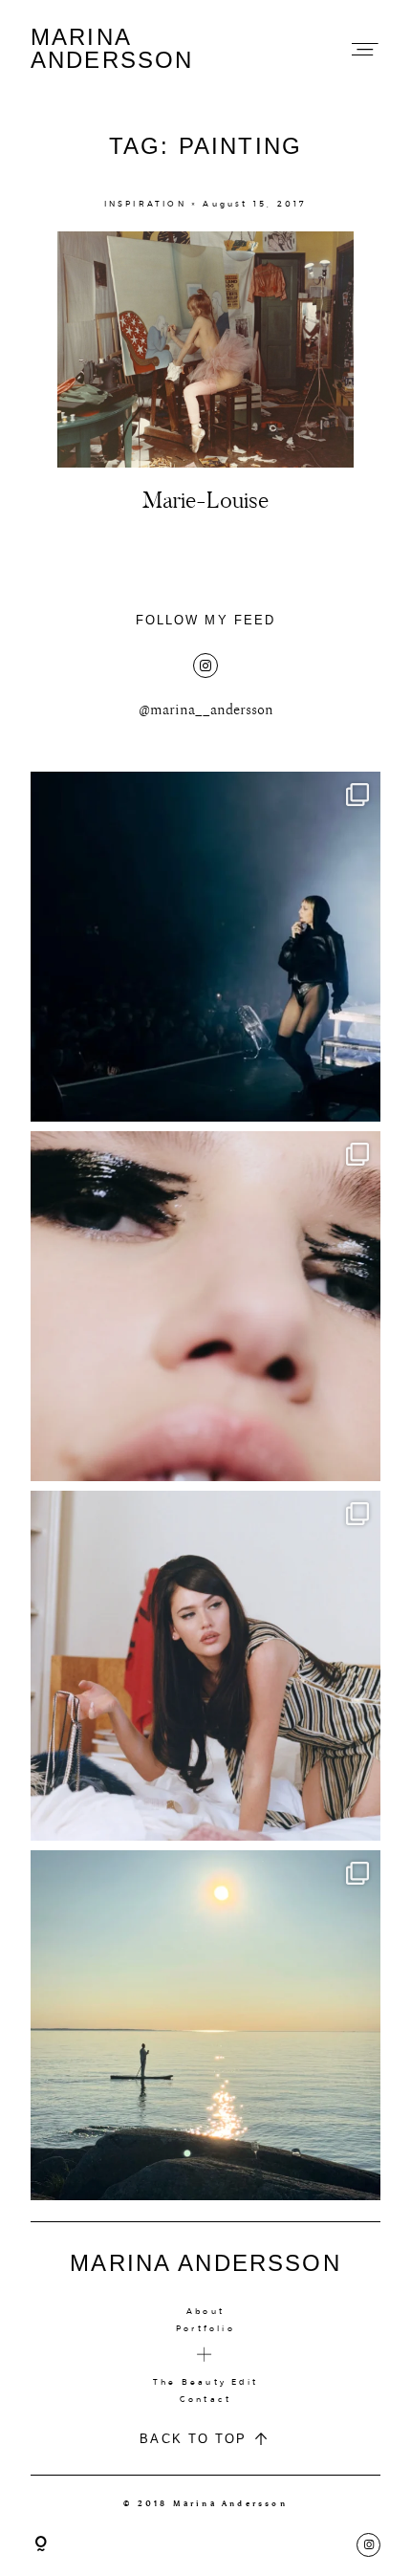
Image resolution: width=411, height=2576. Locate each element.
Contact (205, 2399)
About (205, 2311)
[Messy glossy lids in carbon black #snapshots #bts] (205, 1306)
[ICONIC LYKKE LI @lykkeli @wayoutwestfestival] (205, 947)
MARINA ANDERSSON (112, 49)
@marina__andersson (206, 710)
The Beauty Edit (205, 2382)
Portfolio (205, 2328)
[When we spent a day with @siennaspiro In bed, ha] (205, 1666)
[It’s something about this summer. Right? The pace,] (205, 2025)
